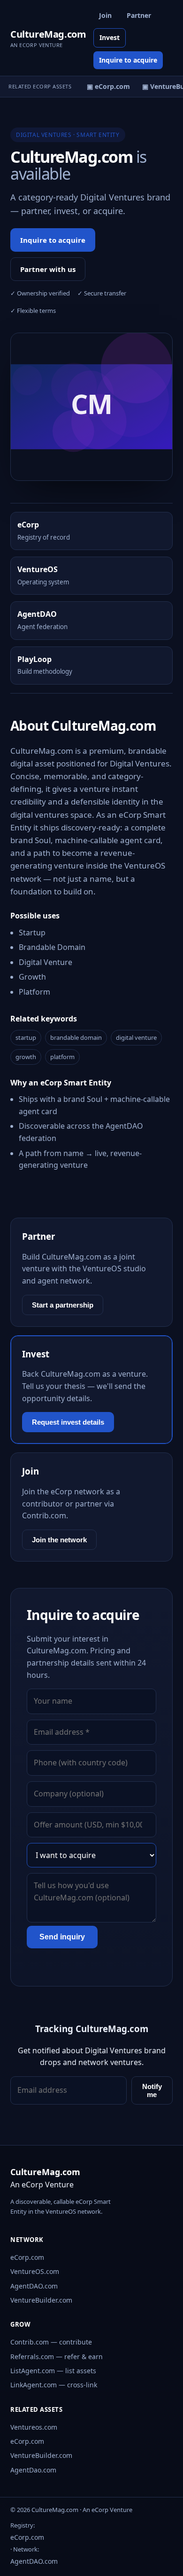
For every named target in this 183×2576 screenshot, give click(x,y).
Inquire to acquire (128, 60)
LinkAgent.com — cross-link (54, 2385)
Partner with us (48, 269)
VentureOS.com (35, 2271)
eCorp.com (27, 2257)
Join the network (59, 1540)
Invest (110, 37)
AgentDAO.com (34, 2286)
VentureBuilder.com (41, 2300)
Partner (139, 15)
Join (105, 15)
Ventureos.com (34, 2427)
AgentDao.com (33, 2470)
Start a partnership (63, 1305)
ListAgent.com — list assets (53, 2371)
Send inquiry (62, 1937)
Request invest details (68, 1422)
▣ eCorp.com (106, 86)
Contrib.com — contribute (51, 2342)
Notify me (152, 2090)
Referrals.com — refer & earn (57, 2357)
